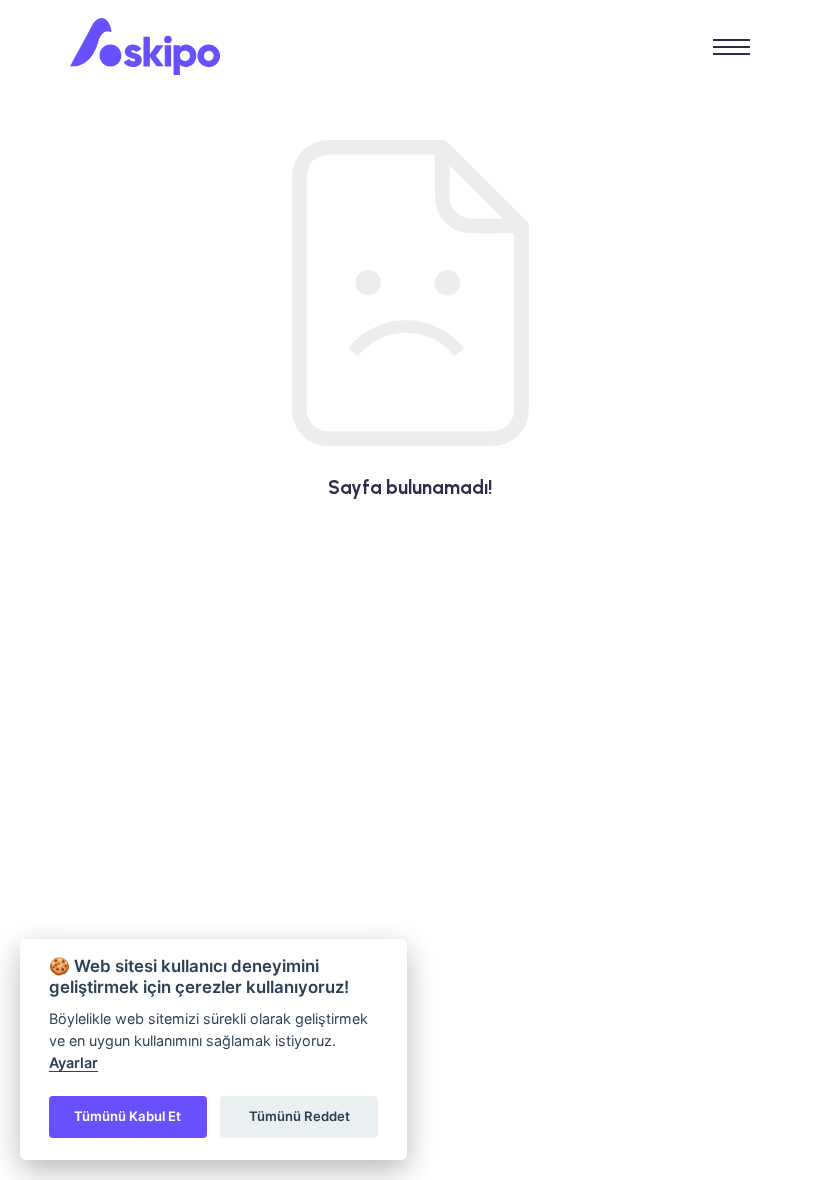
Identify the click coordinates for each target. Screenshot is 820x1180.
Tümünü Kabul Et (127, 1116)
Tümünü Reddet (299, 1116)
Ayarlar (73, 1062)
